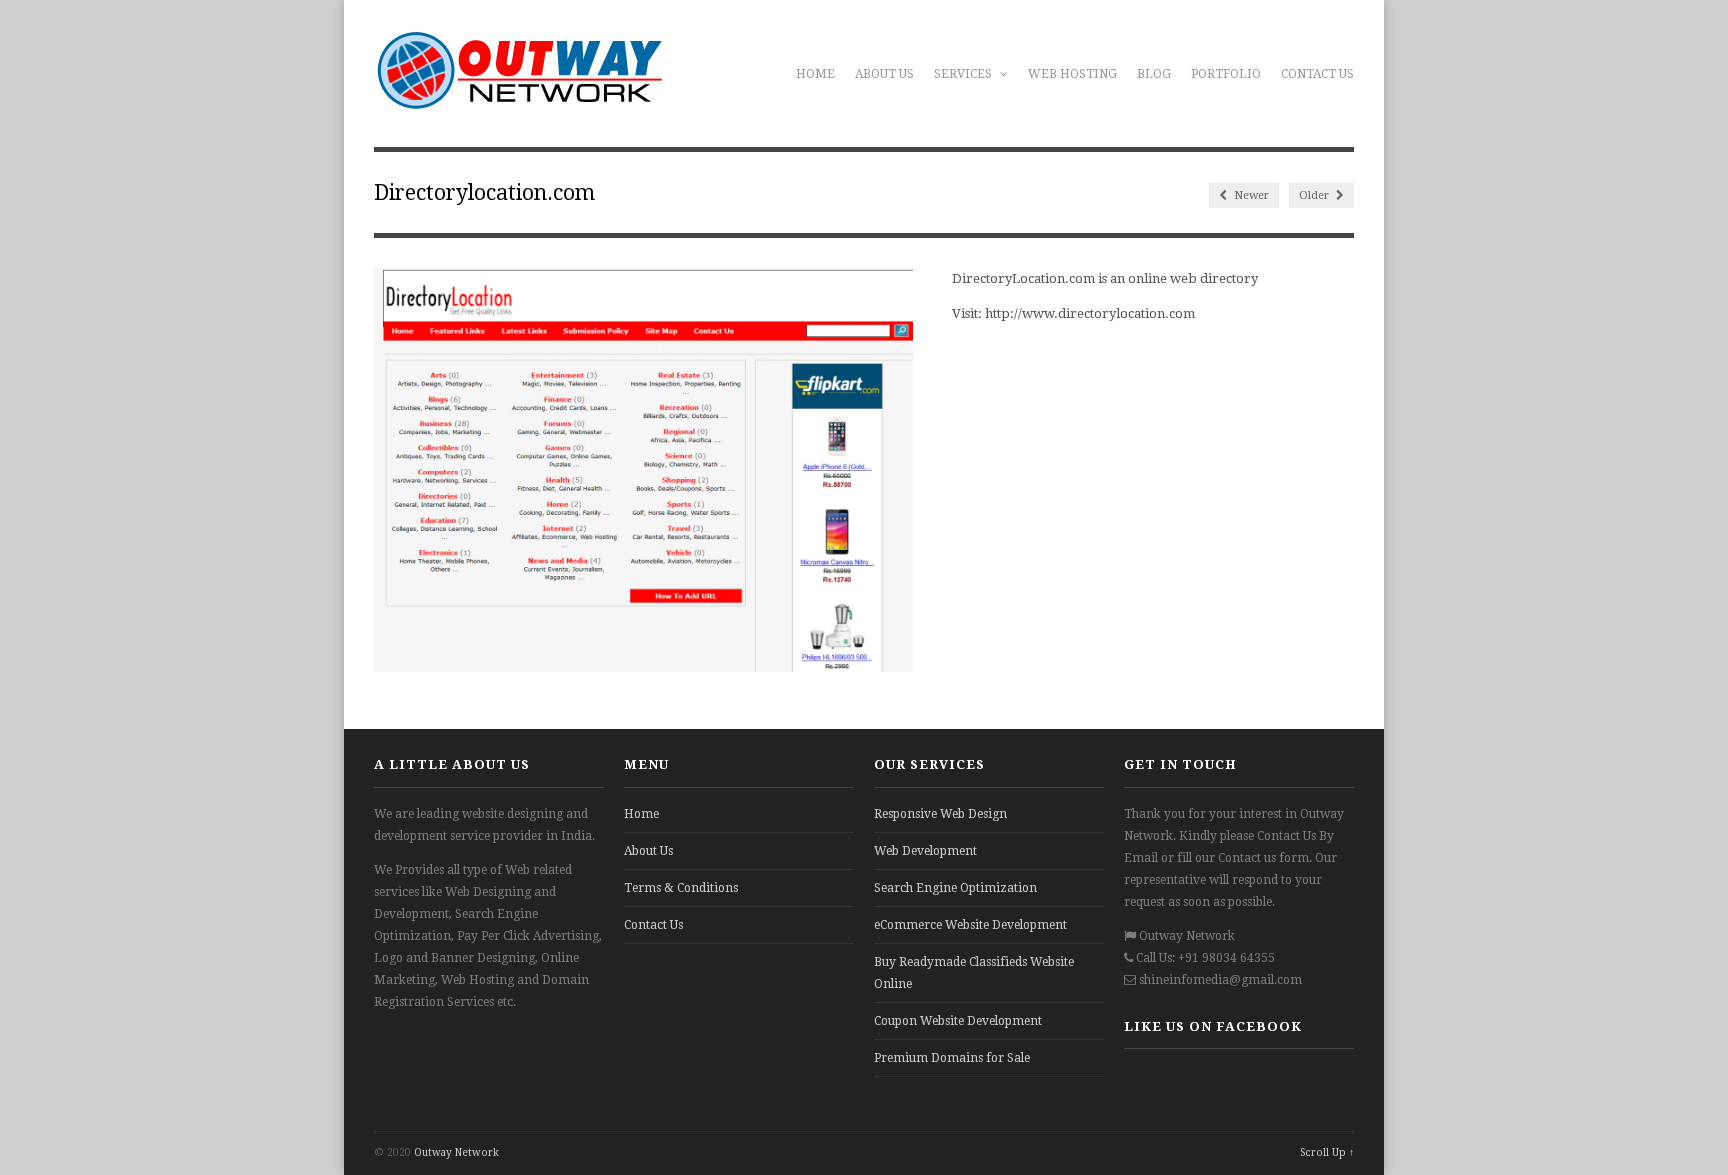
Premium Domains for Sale (952, 1058)
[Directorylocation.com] (643, 667)
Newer (1250, 195)
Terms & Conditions (681, 888)
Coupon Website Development (958, 1021)
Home (815, 74)
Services (964, 74)
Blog (1154, 74)
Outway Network (456, 1152)
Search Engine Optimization (955, 888)
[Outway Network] (519, 99)
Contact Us (1317, 74)
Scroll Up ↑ (1327, 1152)
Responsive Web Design (940, 814)
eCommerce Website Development (970, 925)
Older (1315, 195)
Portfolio (1226, 74)
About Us (884, 74)
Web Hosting (1072, 74)
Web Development (925, 851)
